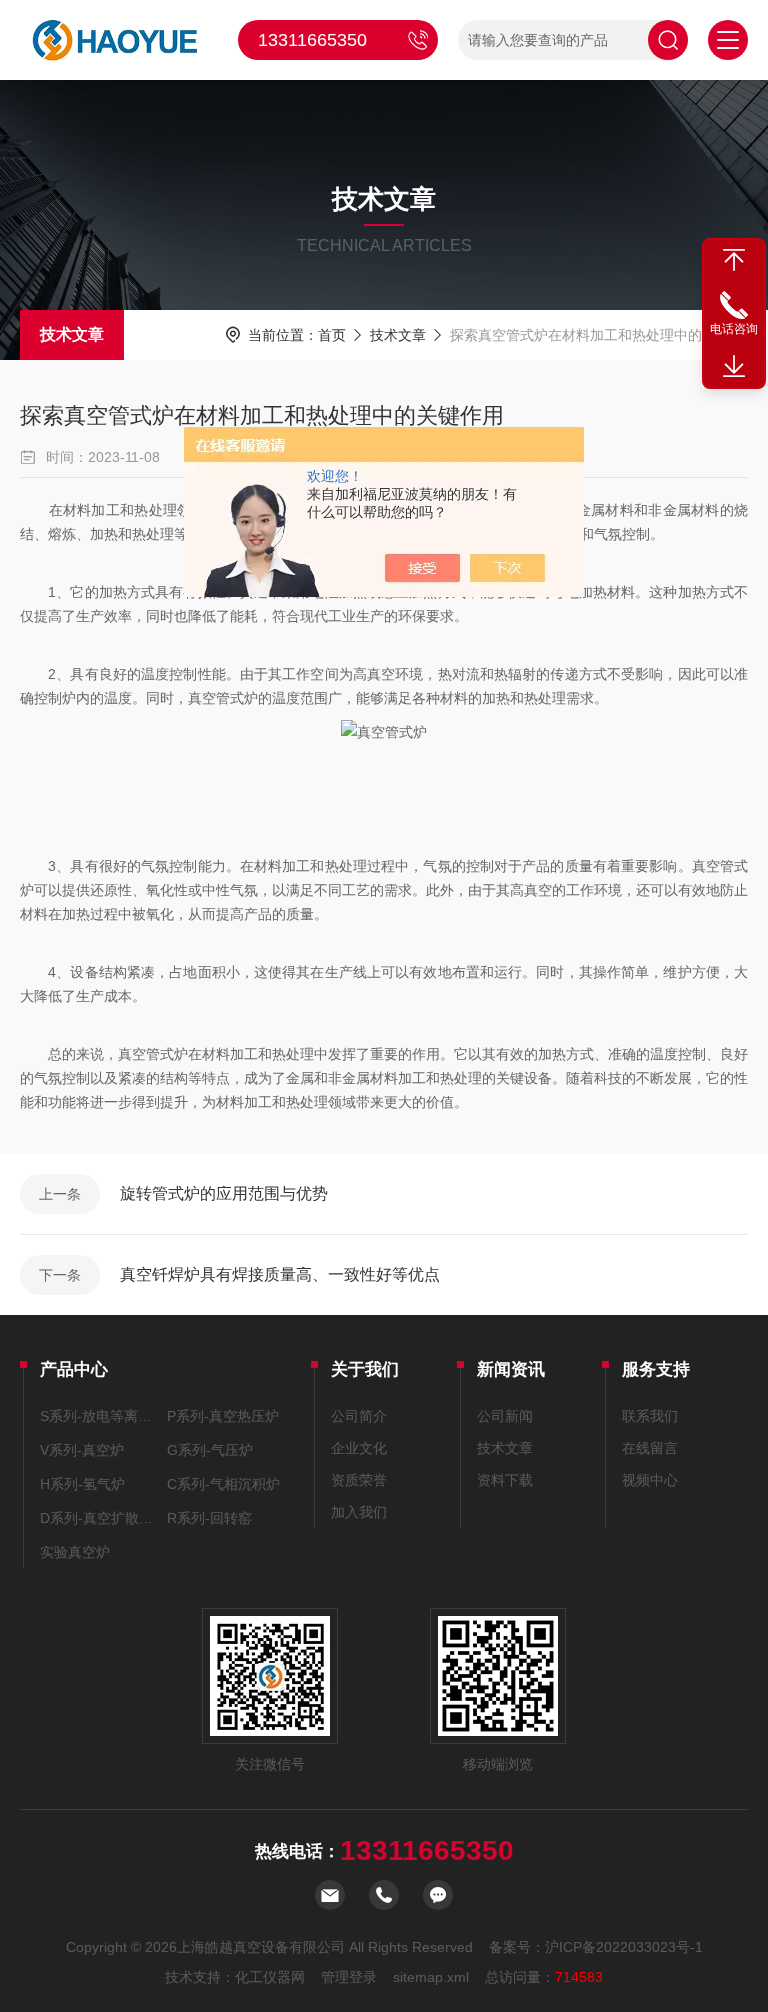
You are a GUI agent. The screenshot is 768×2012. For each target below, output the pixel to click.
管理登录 (349, 1977)
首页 (332, 335)
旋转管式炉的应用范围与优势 (224, 1193)
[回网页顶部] (734, 260)
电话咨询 (734, 329)
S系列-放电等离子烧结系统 (100, 1416)
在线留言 (650, 1448)
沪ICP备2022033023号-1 (624, 1947)
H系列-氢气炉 (82, 1484)
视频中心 (650, 1480)
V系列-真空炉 (82, 1450)
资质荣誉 (359, 1480)
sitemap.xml (431, 1977)
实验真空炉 (75, 1552)
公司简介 (359, 1416)
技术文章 (72, 334)
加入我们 (359, 1512)
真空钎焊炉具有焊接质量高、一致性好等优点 (280, 1274)
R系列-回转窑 (209, 1518)
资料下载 (505, 1480)
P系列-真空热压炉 (223, 1416)
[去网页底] (734, 367)
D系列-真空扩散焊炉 (100, 1518)
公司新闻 (505, 1416)
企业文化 (359, 1448)
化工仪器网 (270, 1977)
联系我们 (650, 1416)
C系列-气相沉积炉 (223, 1484)
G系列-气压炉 (210, 1450)
